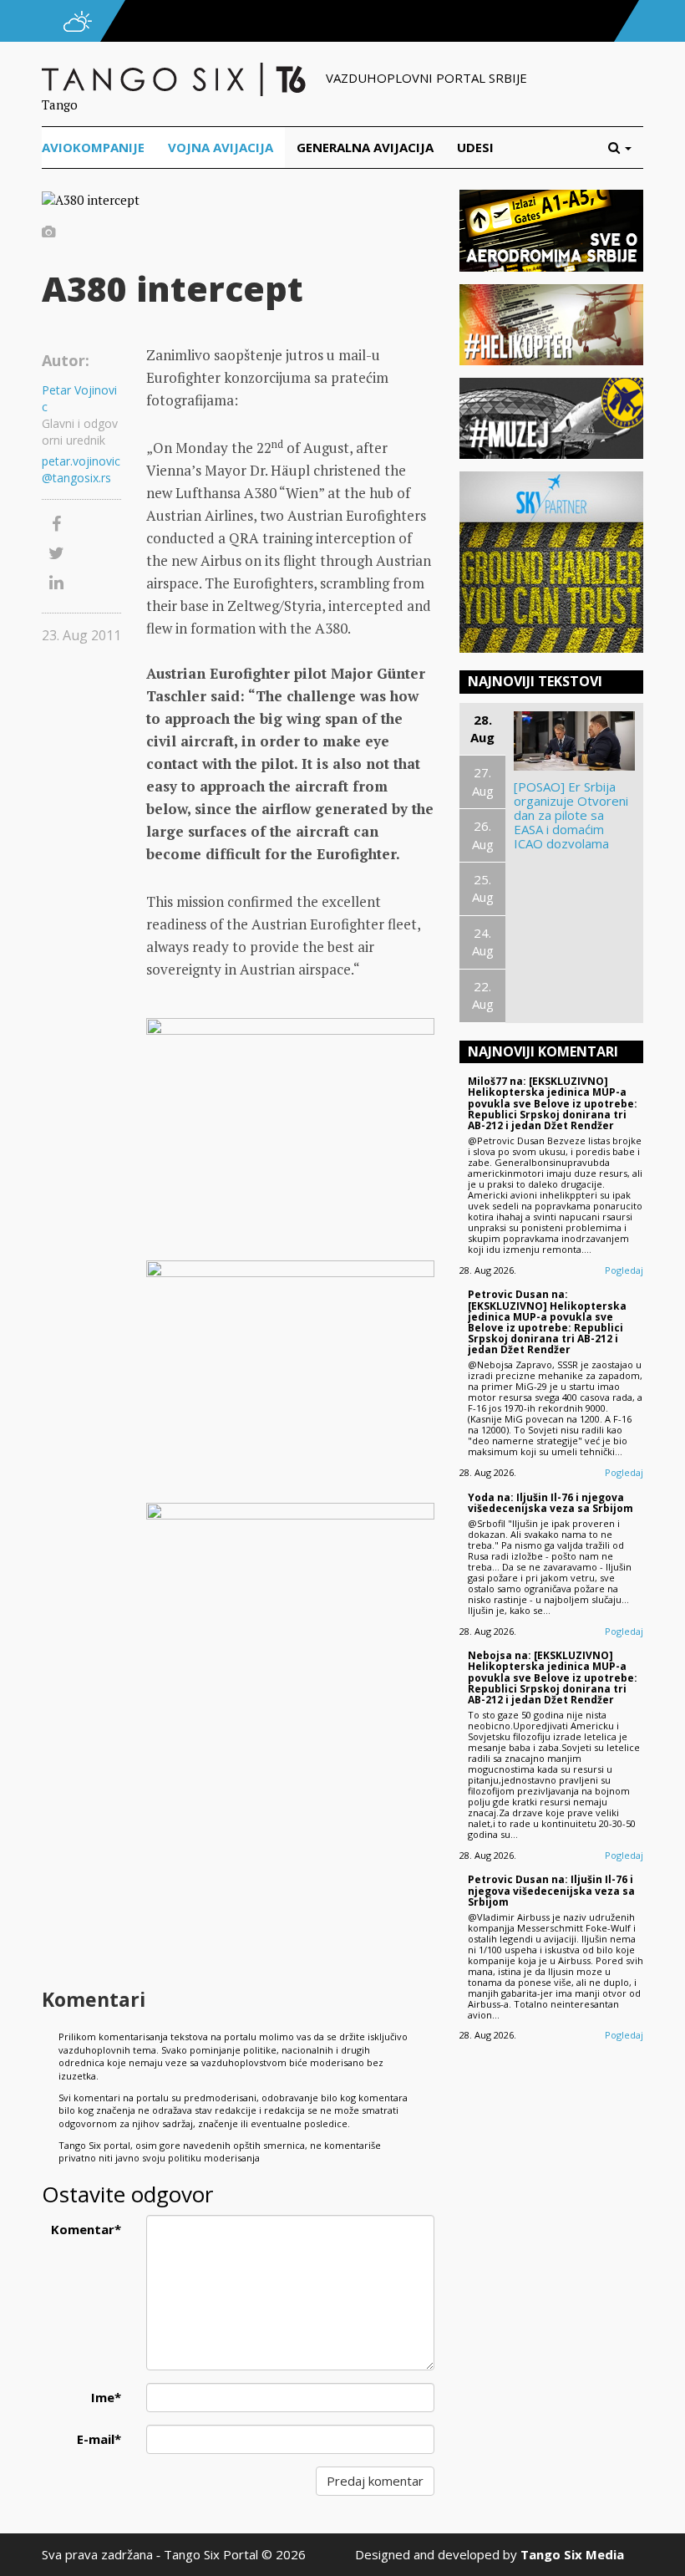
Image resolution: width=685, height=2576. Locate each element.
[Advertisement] (290, 1850)
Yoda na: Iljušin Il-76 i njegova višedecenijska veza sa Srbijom (551, 1503)
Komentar (86, 2229)
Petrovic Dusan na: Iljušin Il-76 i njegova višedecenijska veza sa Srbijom (551, 1890)
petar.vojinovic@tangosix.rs (81, 469)
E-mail (99, 2439)
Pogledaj (624, 1270)
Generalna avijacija (365, 147)
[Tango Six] (175, 78)
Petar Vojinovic (79, 398)
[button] (626, 148)
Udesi (475, 147)
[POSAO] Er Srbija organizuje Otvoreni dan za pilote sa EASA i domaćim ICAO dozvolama (571, 815)
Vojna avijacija (221, 147)
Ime (106, 2397)
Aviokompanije (93, 147)
